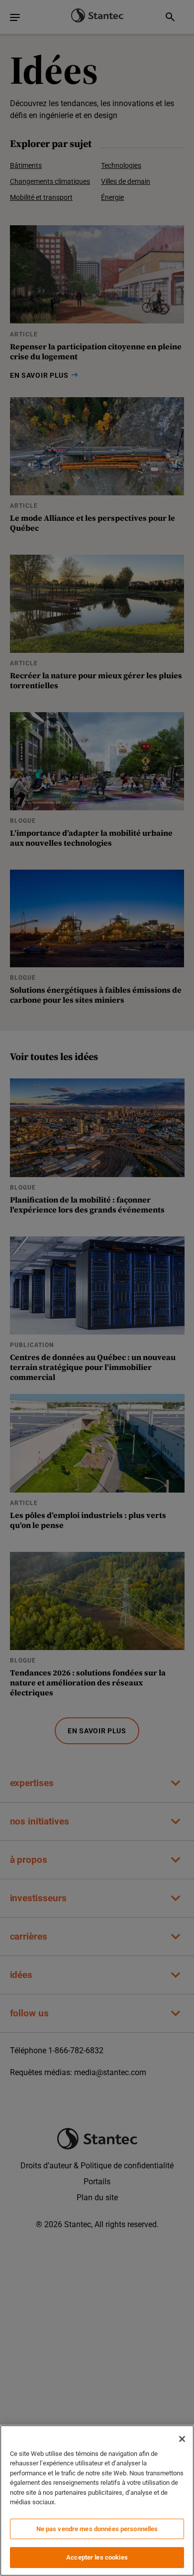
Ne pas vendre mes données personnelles (97, 2529)
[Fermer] (182, 2439)
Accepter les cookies (97, 2557)
